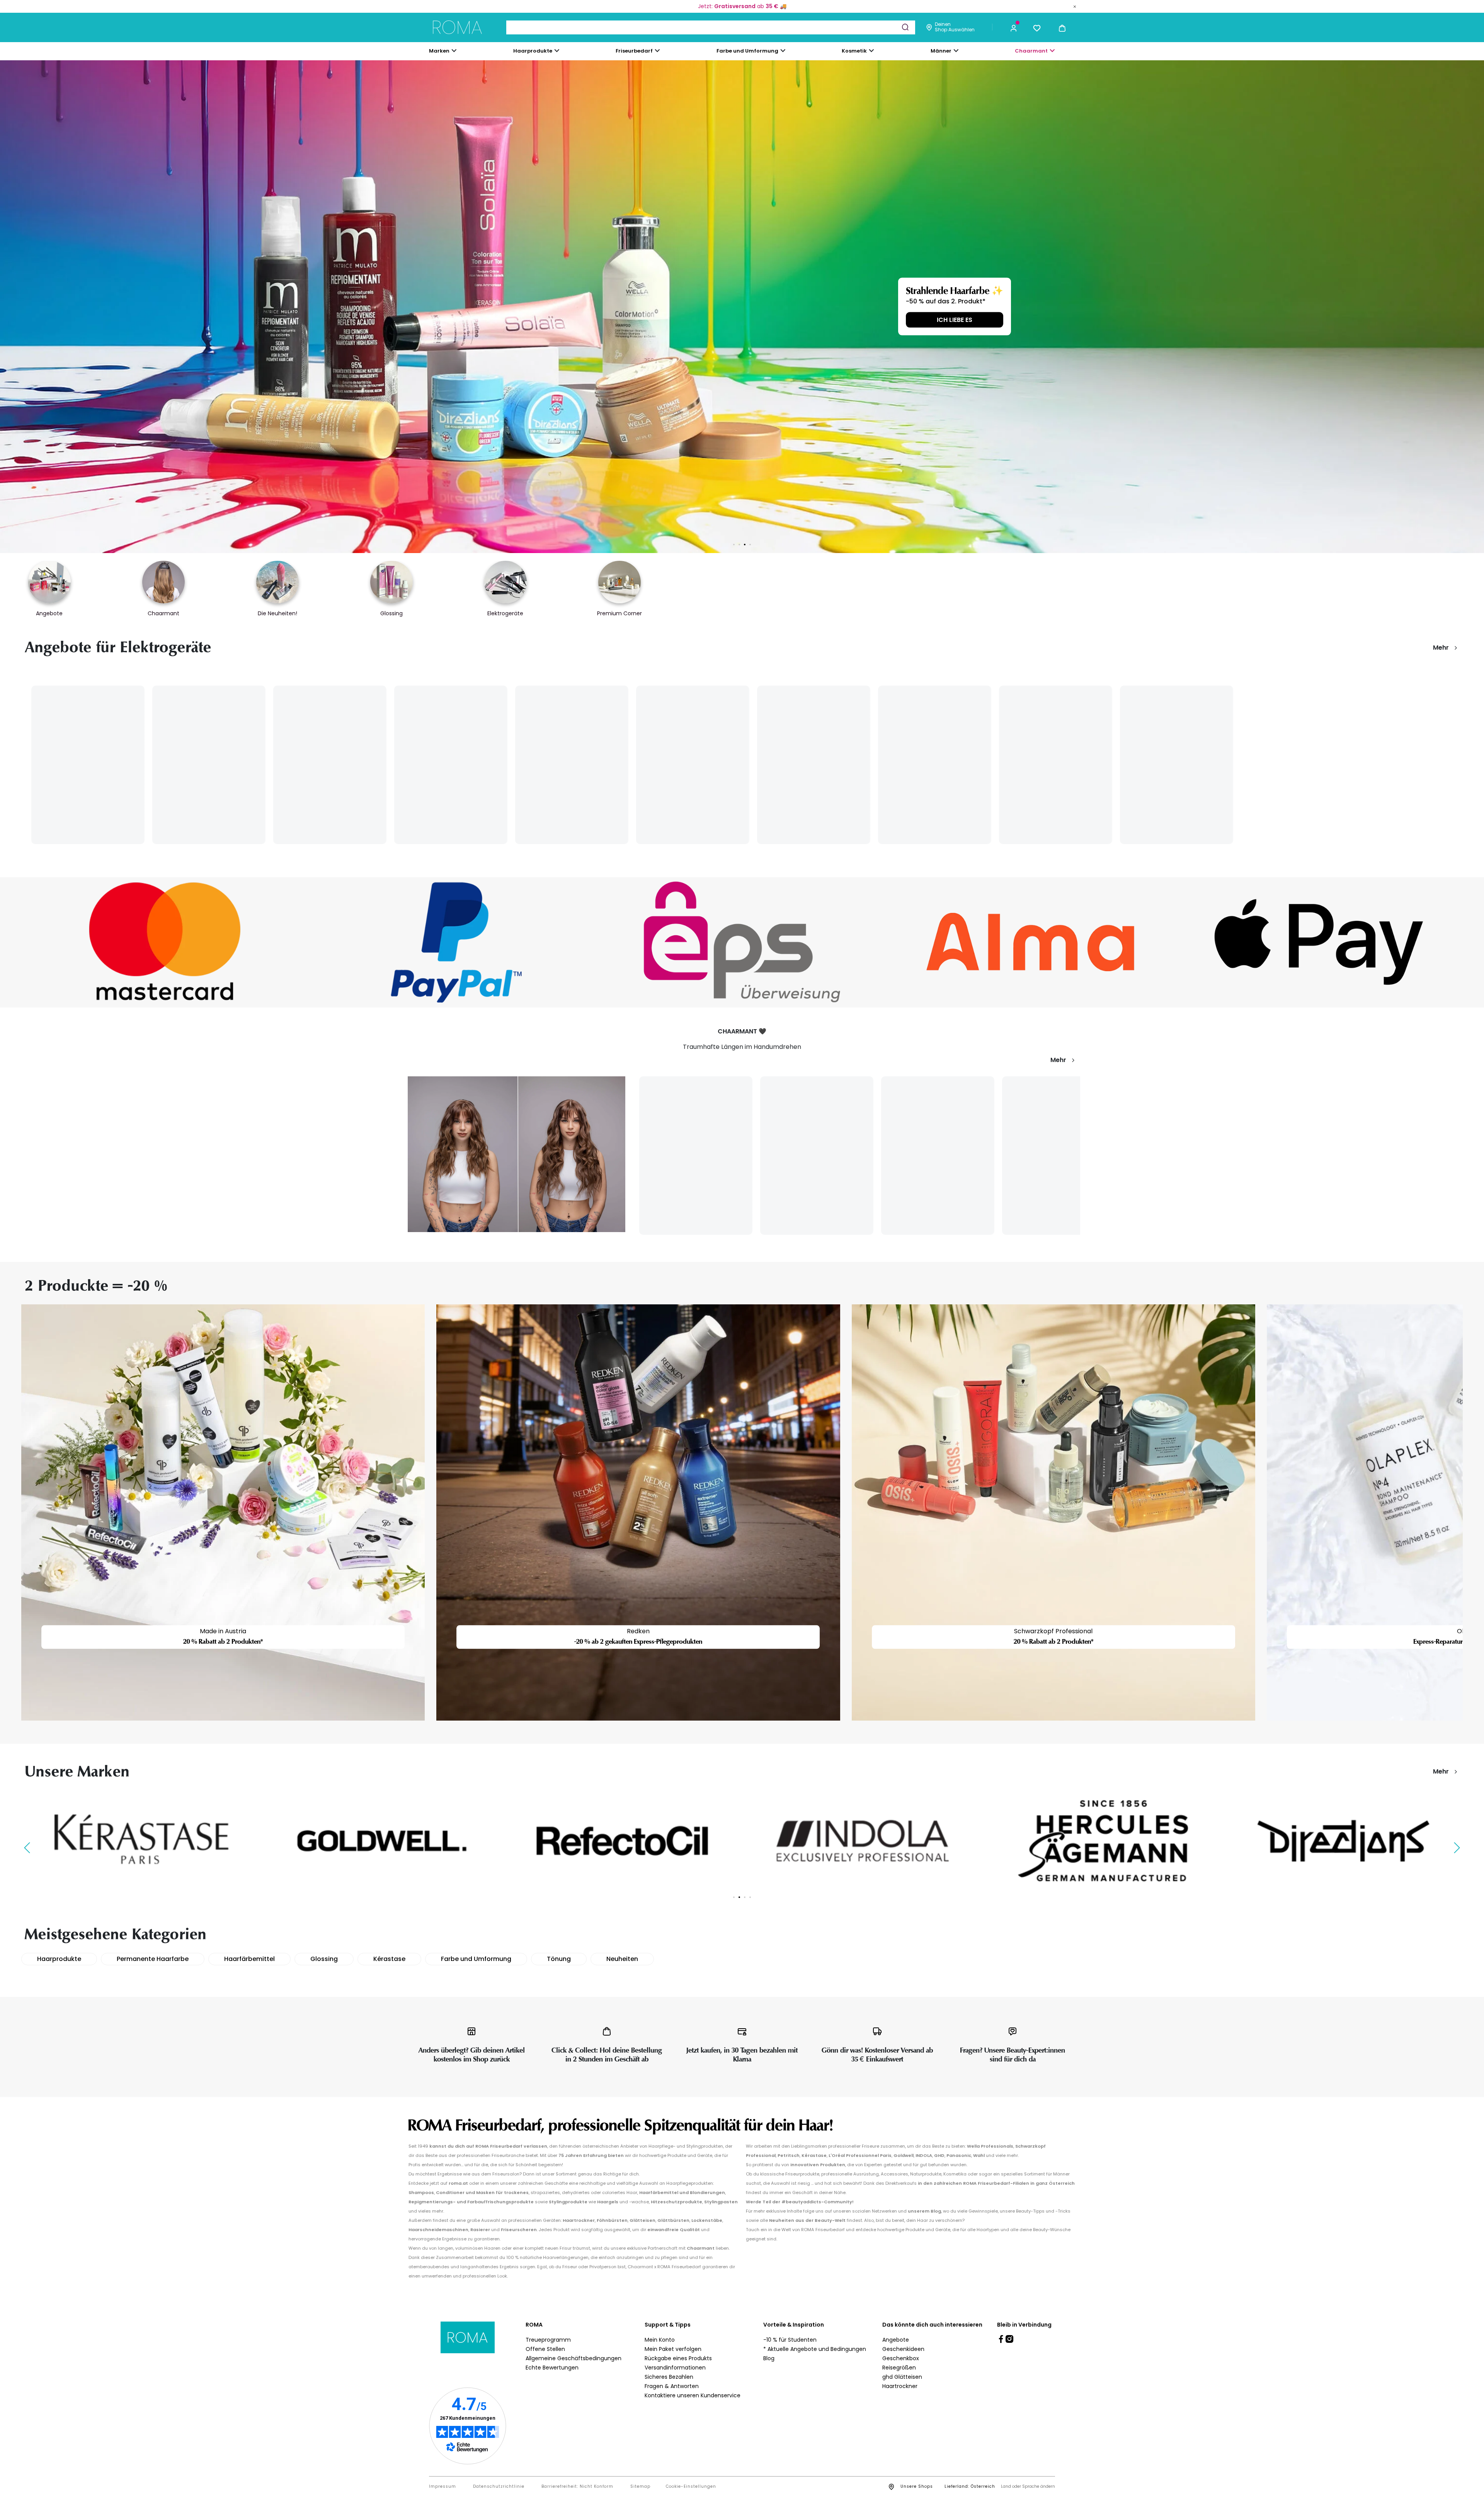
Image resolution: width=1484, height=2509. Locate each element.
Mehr (1441, 648)
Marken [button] (439, 51)
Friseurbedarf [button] (634, 51)
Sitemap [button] (640, 2487)
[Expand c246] (956, 51)
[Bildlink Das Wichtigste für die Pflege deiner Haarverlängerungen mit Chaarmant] (517, 1154)
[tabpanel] (742, 307)
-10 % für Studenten (790, 2340)
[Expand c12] (783, 51)
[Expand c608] (1052, 51)
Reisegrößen (899, 2368)
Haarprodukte (59, 1959)
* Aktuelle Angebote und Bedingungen (815, 2349)
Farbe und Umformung (476, 1959)
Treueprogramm (548, 2340)
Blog (769, 2358)
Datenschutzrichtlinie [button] (499, 2487)
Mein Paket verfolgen (673, 2349)
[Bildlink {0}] (742, 307)
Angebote (896, 2340)
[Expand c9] (657, 51)
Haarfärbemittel (249, 1959)
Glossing (324, 1959)
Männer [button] (941, 51)
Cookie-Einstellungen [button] (691, 2487)
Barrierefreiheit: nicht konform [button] (577, 2487)
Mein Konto (660, 2340)
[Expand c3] (557, 51)
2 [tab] (739, 545)
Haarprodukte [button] (533, 51)
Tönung (559, 1959)
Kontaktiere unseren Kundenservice (693, 2395)
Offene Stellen (545, 2349)
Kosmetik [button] (854, 51)
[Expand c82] (871, 51)
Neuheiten (622, 1959)
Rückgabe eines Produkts (678, 2358)
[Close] (1075, 6)
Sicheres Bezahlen (669, 2377)
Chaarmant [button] (1031, 51)
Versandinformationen (675, 2368)
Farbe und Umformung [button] (747, 51)
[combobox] (711, 27)
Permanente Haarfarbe (153, 1959)
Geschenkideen (903, 2349)
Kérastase (389, 1959)
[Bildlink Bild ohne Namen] (165, 942)
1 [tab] (734, 545)
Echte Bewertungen (552, 2368)
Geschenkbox (901, 2358)
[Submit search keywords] (905, 27)
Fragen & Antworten (672, 2386)
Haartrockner (900, 2386)
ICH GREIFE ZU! (959, 320)
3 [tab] (745, 545)
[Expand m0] (454, 51)
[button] (1014, 27)
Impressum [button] (442, 2487)
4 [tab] (750, 545)
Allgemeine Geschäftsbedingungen (574, 2358)
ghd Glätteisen (902, 2377)
